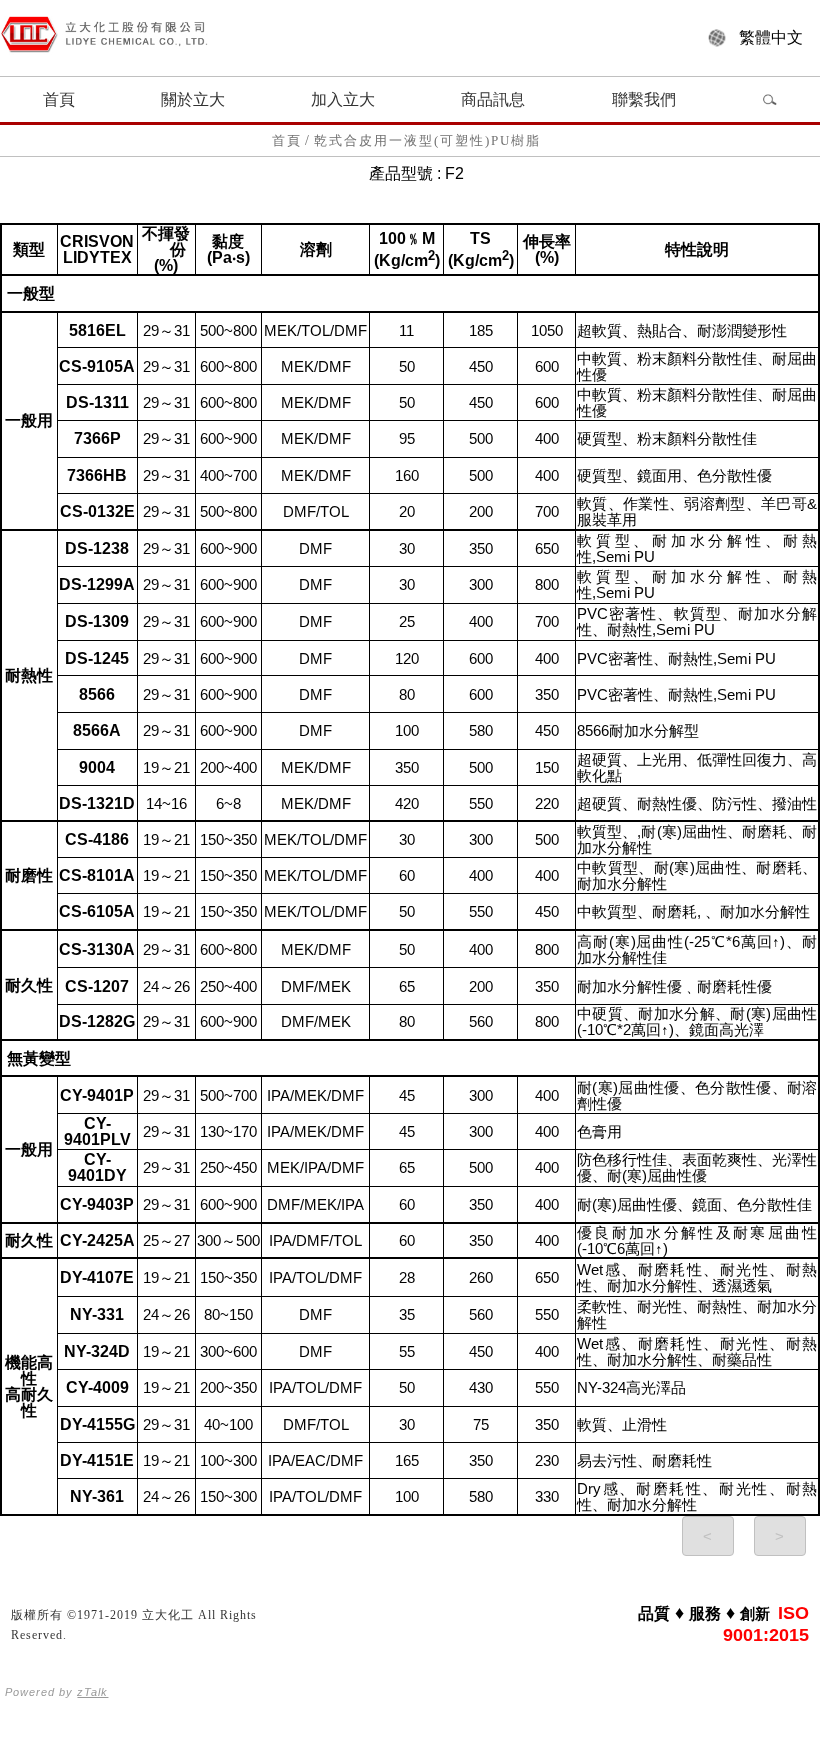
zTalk (92, 1692)
